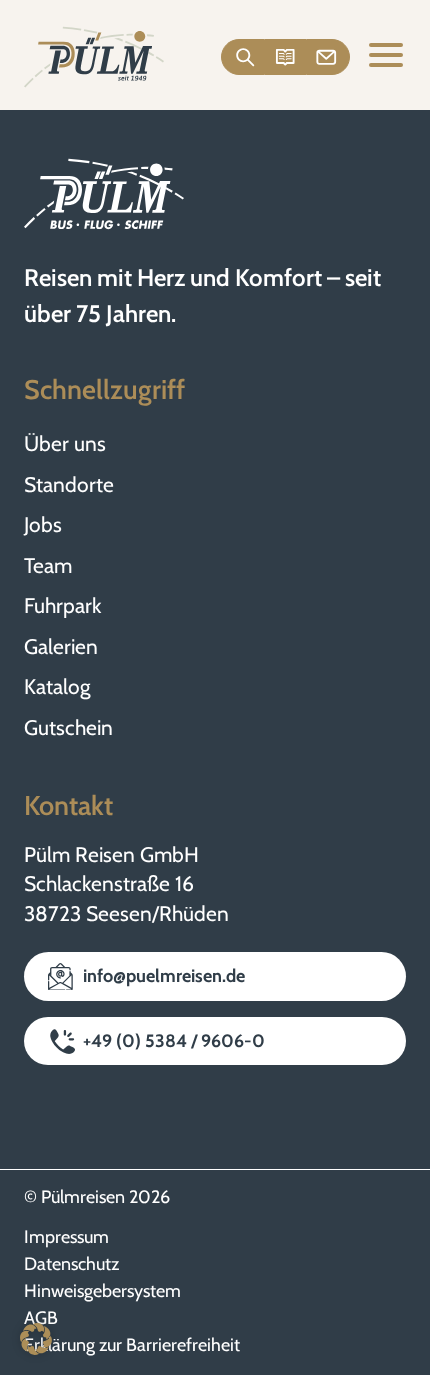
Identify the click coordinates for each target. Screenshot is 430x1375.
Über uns (65, 443)
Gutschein (68, 727)
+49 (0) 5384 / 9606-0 (174, 1041)
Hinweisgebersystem (102, 1291)
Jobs (43, 524)
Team (48, 565)
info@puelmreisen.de (164, 976)
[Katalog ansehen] (285, 57)
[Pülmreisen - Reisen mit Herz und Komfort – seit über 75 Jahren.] (94, 57)
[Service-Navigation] (286, 57)
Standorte (69, 484)
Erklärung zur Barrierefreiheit (132, 1345)
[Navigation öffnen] (386, 57)
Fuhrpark (62, 605)
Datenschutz (71, 1264)
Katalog (57, 686)
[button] (36, 1339)
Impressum (66, 1237)
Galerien (61, 646)
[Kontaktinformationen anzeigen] (328, 57)
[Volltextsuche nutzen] (243, 57)
